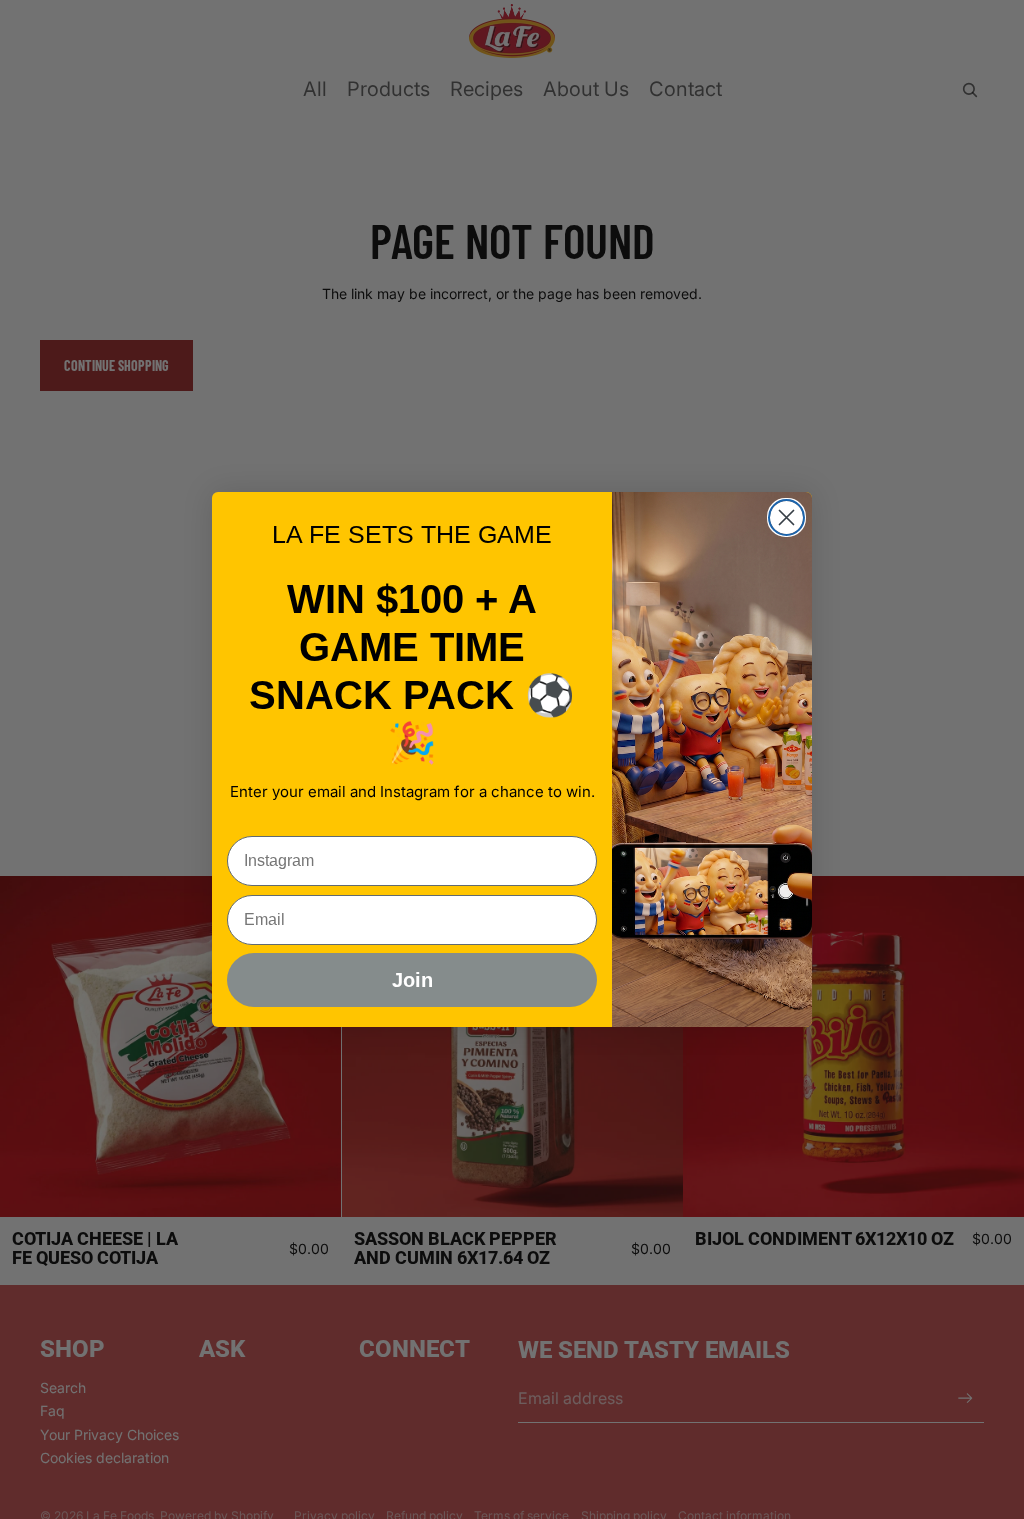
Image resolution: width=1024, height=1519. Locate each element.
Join (412, 980)
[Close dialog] (786, 517)
